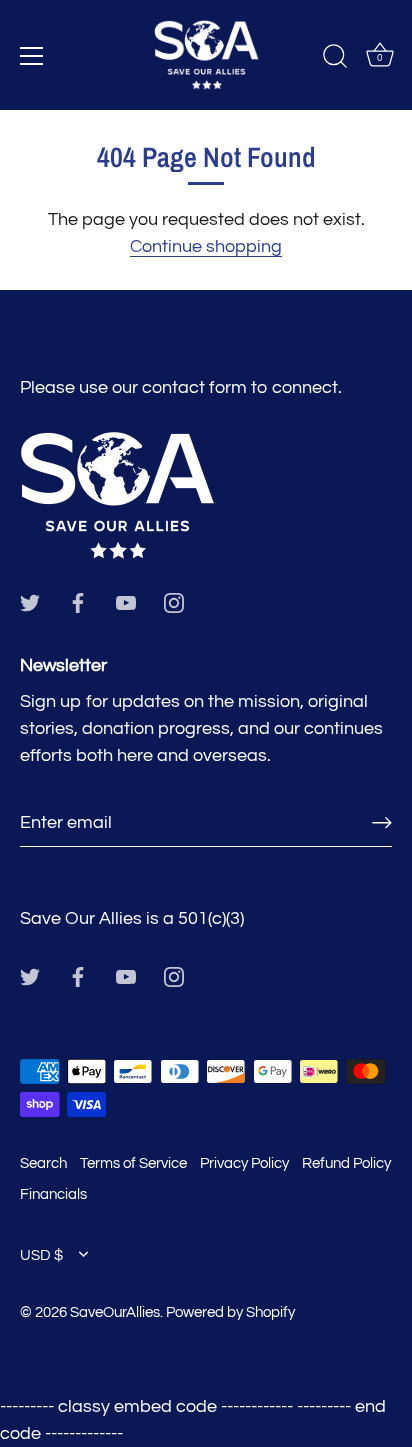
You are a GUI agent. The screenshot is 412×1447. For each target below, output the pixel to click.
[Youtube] (126, 601)
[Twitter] (30, 601)
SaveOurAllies (115, 1312)
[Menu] (32, 56)
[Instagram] (174, 601)
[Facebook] (78, 601)
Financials (53, 1194)
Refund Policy (346, 1163)
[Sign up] (382, 823)
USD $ (41, 1255)
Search (43, 1163)
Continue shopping (206, 246)
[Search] (335, 59)
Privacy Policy (244, 1163)
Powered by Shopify (230, 1312)
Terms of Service (133, 1163)
